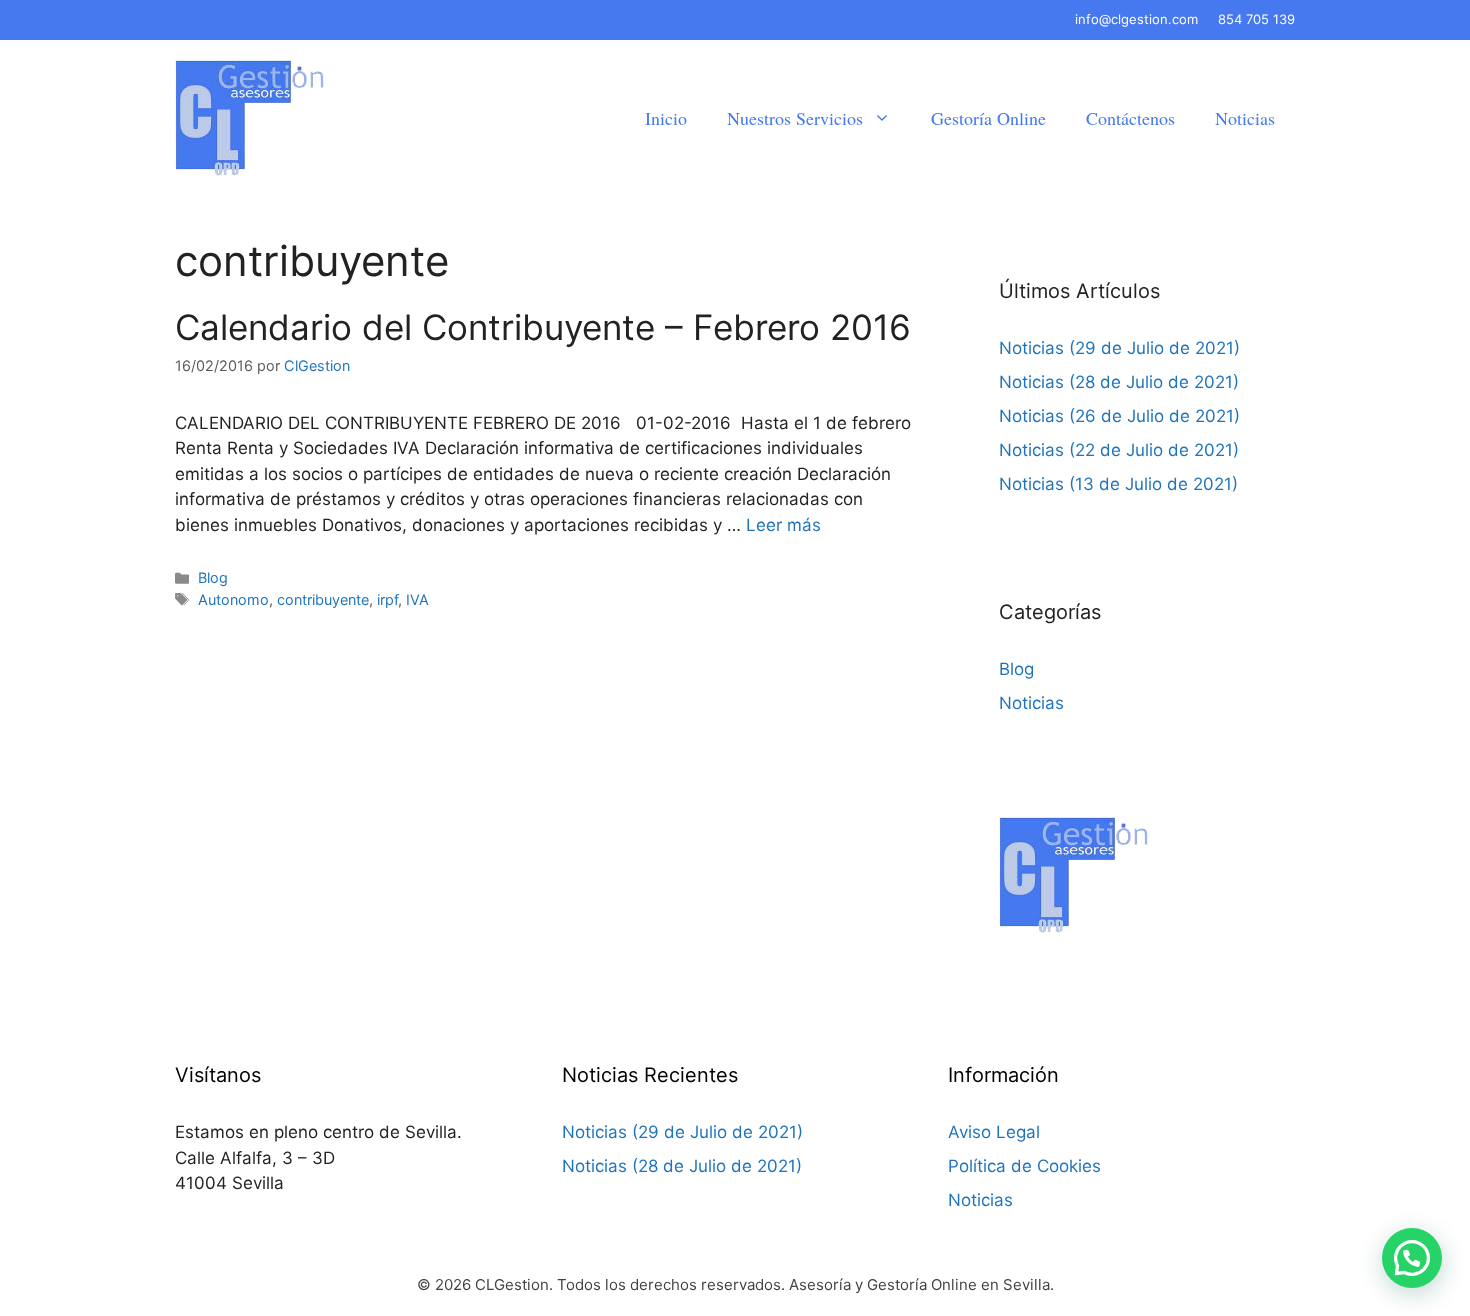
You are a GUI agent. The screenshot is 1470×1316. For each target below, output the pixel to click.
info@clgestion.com (1136, 19)
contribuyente (323, 599)
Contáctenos (1130, 118)
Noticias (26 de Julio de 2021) (1119, 416)
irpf (387, 599)
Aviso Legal (994, 1132)
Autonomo (233, 599)
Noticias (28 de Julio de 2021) (1119, 382)
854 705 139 (1256, 19)
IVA (417, 599)
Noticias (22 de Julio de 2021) (1119, 450)
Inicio (666, 118)
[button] (1412, 1258)
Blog (213, 577)
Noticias (1245, 118)
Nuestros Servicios (795, 118)
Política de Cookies (1024, 1166)
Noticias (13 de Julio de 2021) (1118, 484)
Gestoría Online (988, 118)
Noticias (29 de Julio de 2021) (1119, 348)
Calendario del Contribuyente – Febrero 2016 (543, 327)
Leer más (783, 525)
